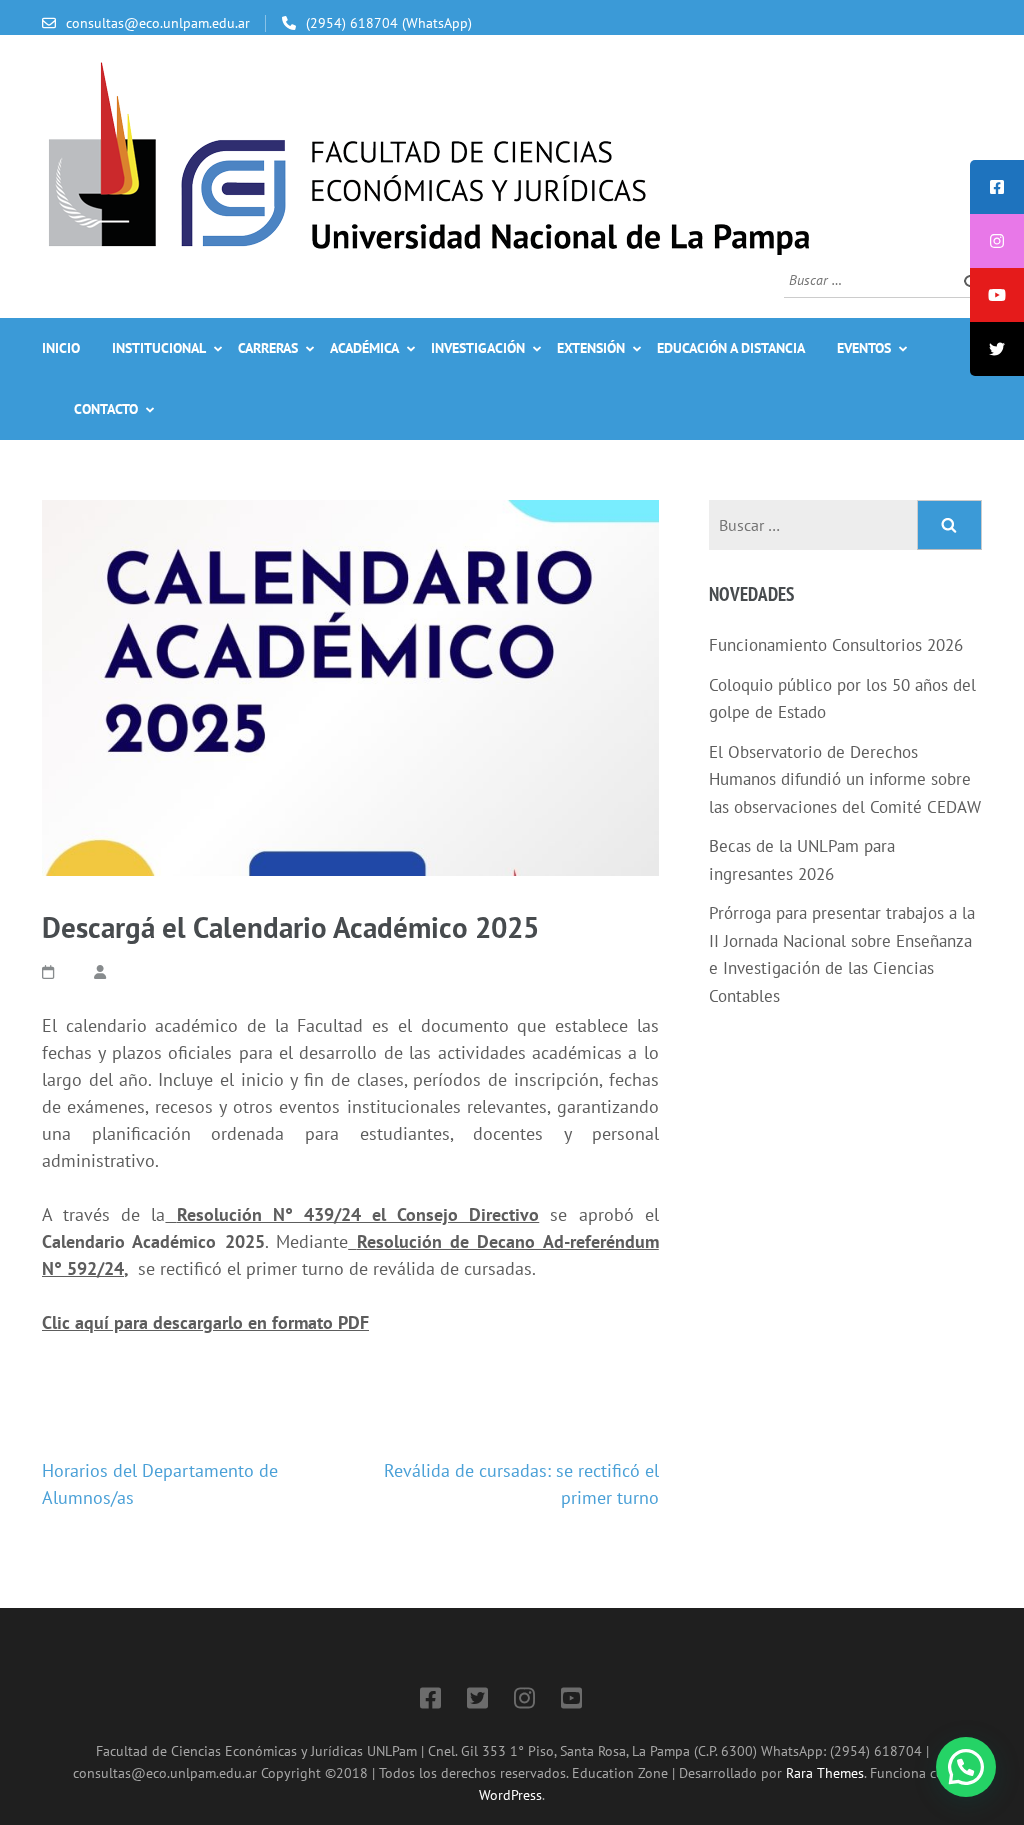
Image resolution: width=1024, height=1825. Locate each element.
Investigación (478, 348)
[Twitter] (477, 1701)
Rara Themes (825, 1772)
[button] (966, 1767)
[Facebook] (430, 1701)
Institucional (159, 348)
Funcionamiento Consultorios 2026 (836, 645)
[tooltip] (997, 187)
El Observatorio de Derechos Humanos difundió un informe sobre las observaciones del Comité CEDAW (845, 779)
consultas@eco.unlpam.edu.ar (158, 23)
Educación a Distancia (731, 348)
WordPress (510, 1794)
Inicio (61, 348)
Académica (364, 348)
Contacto (106, 409)
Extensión (591, 348)
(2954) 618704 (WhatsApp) (389, 23)
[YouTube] (571, 1701)
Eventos (864, 348)
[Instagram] (524, 1701)
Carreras (268, 348)
